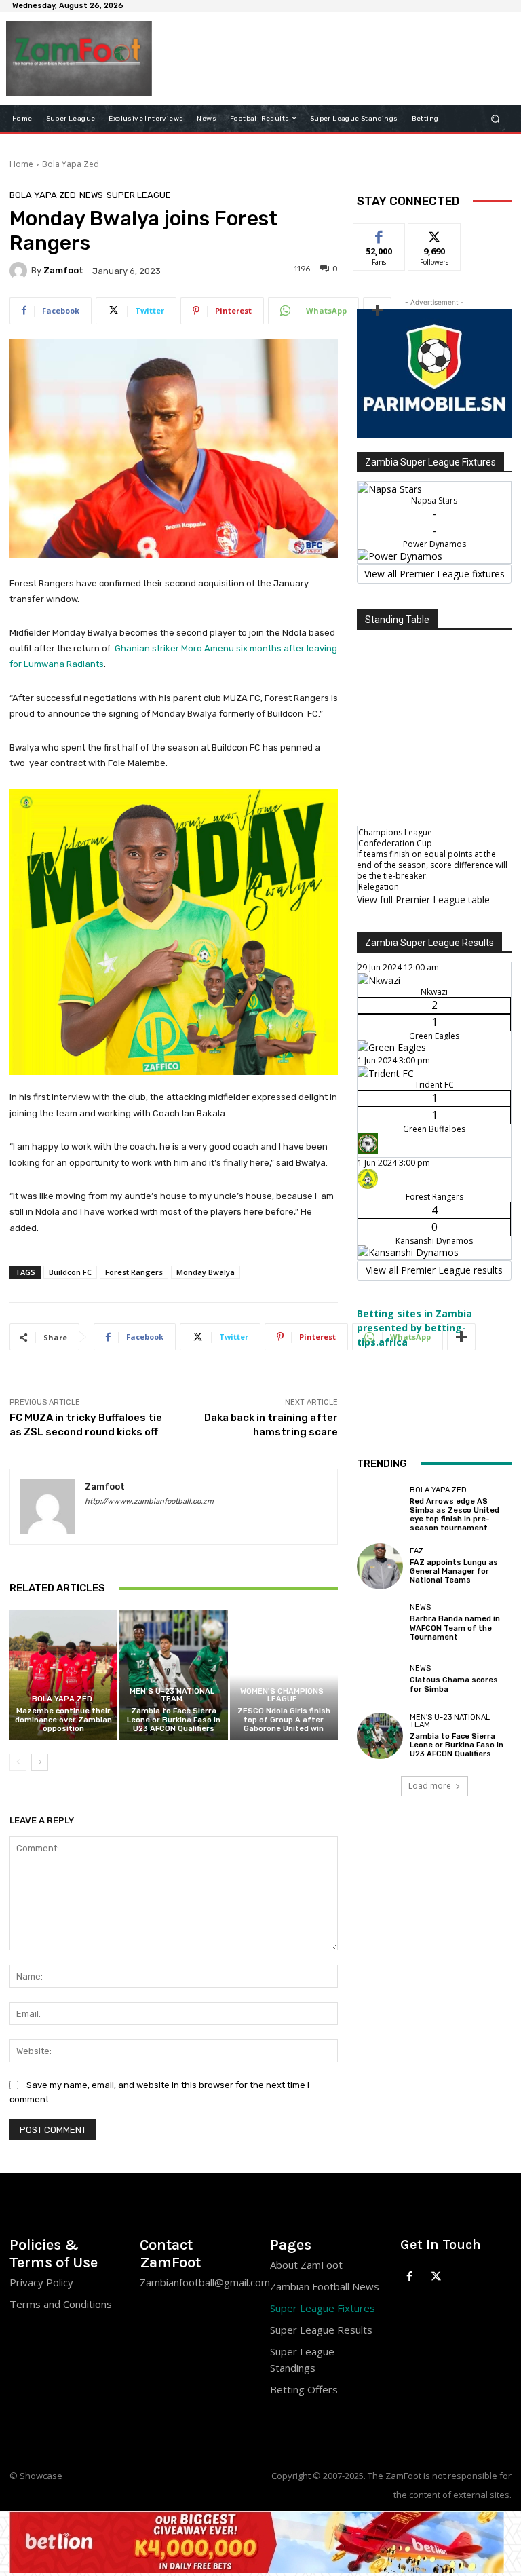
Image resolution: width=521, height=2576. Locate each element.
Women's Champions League (282, 1695)
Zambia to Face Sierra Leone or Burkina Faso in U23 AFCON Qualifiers (174, 1720)
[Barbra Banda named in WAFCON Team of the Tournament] (380, 1623)
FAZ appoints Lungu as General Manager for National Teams (454, 1571)
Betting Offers (304, 2389)
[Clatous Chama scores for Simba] (380, 1679)
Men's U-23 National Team (172, 1695)
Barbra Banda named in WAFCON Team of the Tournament (455, 1628)
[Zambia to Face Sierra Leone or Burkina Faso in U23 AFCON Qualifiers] (173, 1675)
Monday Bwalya (206, 1272)
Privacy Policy (41, 2282)
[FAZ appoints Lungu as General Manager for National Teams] (380, 1566)
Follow (435, 234)
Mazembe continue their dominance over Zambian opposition (63, 1720)
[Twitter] (437, 2277)
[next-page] (40, 1762)
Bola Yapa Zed (71, 164)
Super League (139, 195)
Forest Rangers (134, 1272)
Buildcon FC (70, 1272)
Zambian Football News (325, 2286)
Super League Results (321, 2330)
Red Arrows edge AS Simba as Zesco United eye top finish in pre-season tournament (455, 1515)
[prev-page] (18, 1762)
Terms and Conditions (61, 2304)
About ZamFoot (306, 2265)
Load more (430, 1786)
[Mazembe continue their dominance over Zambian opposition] (63, 1675)
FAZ (417, 1551)
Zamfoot (63, 270)
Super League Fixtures (323, 2308)
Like (380, 234)
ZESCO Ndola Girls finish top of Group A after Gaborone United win (284, 1720)
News (91, 195)
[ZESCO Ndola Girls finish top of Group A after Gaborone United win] (284, 1675)
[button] (496, 118)
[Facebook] (410, 2277)
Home (21, 164)
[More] (377, 311)
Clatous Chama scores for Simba (454, 1684)
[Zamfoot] (20, 271)
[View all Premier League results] (434, 936)
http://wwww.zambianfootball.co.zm (149, 1501)
